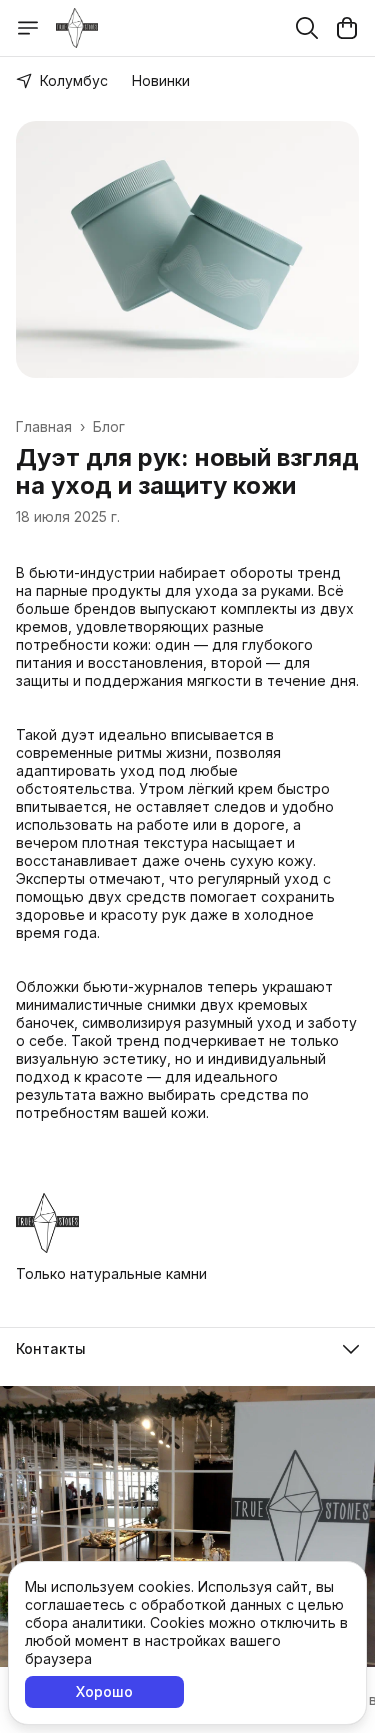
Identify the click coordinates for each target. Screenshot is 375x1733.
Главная (44, 426)
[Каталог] (28, 28)
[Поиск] (307, 28)
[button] (187, 1349)
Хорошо (104, 1691)
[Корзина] (347, 28)
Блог (109, 426)
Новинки (161, 80)
